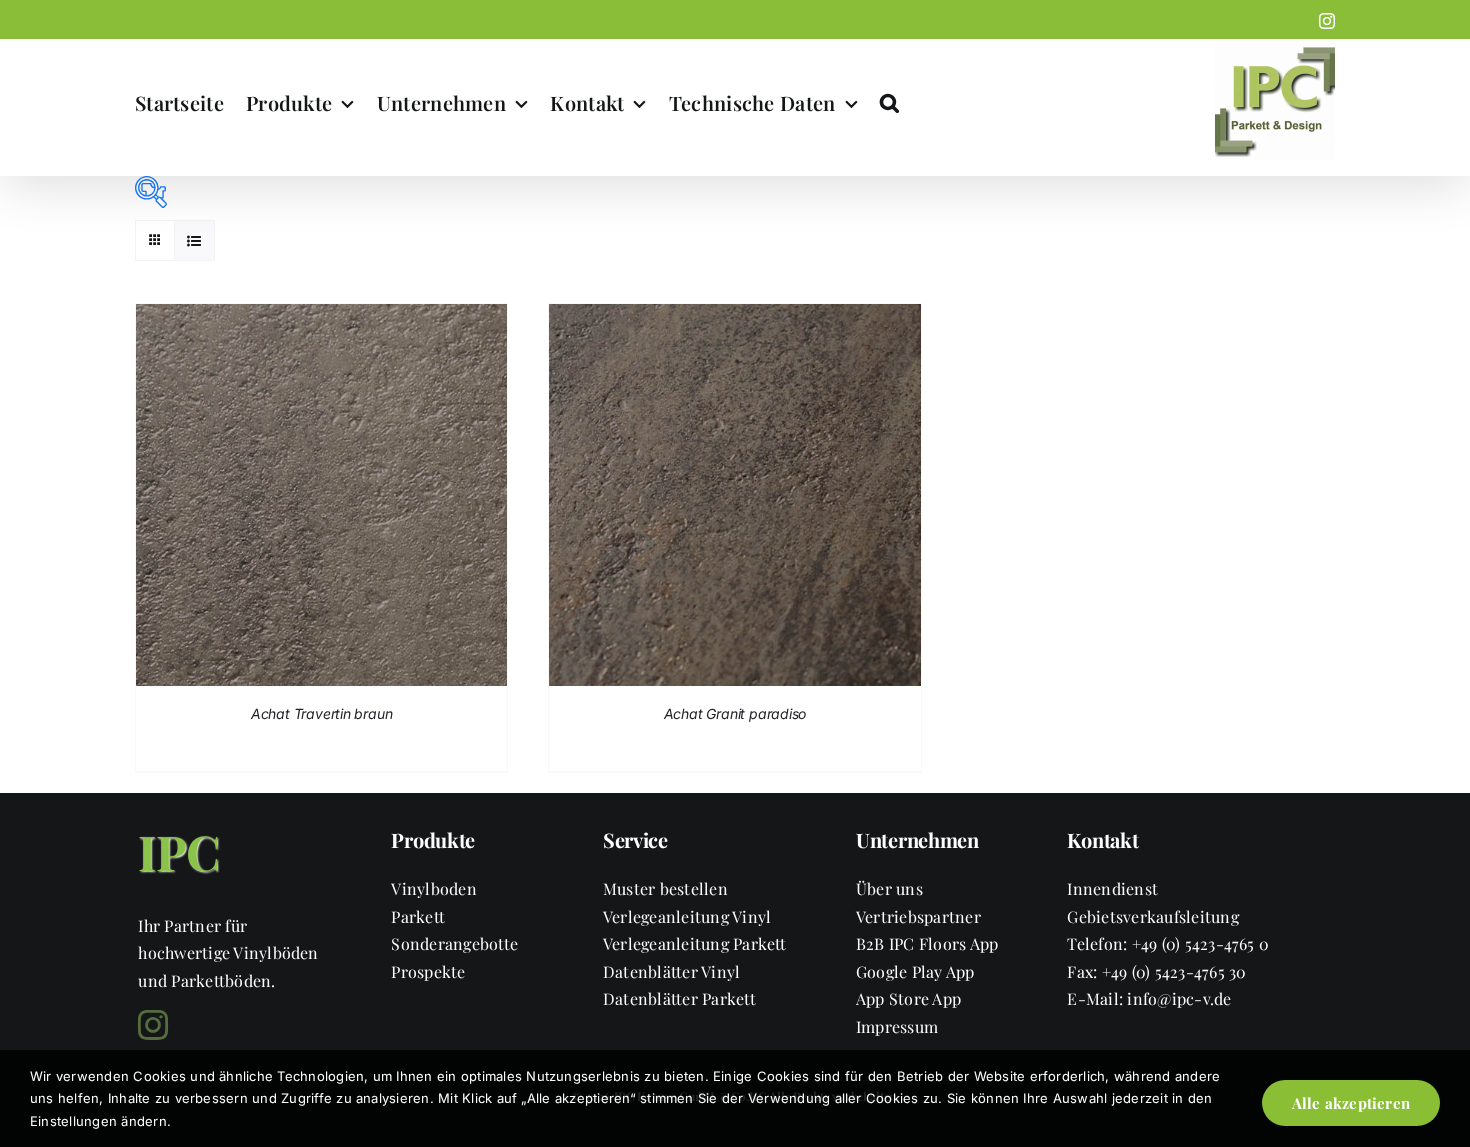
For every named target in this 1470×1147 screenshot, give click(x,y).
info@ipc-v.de (1179, 998)
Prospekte (428, 971)
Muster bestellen (665, 888)
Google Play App (915, 971)
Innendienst (1112, 888)
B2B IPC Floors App (927, 943)
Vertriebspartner (918, 916)
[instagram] (153, 1025)
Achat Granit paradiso (735, 713)
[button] (889, 102)
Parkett (418, 916)
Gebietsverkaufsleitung (1152, 916)
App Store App (908, 998)
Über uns (889, 888)
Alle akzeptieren (1351, 1103)
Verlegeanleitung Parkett (695, 943)
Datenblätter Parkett (679, 998)
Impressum (897, 1026)
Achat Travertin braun (322, 713)
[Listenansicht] (194, 240)
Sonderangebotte (454, 943)
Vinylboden (433, 888)
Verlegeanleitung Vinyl (687, 916)
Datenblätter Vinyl (671, 971)
